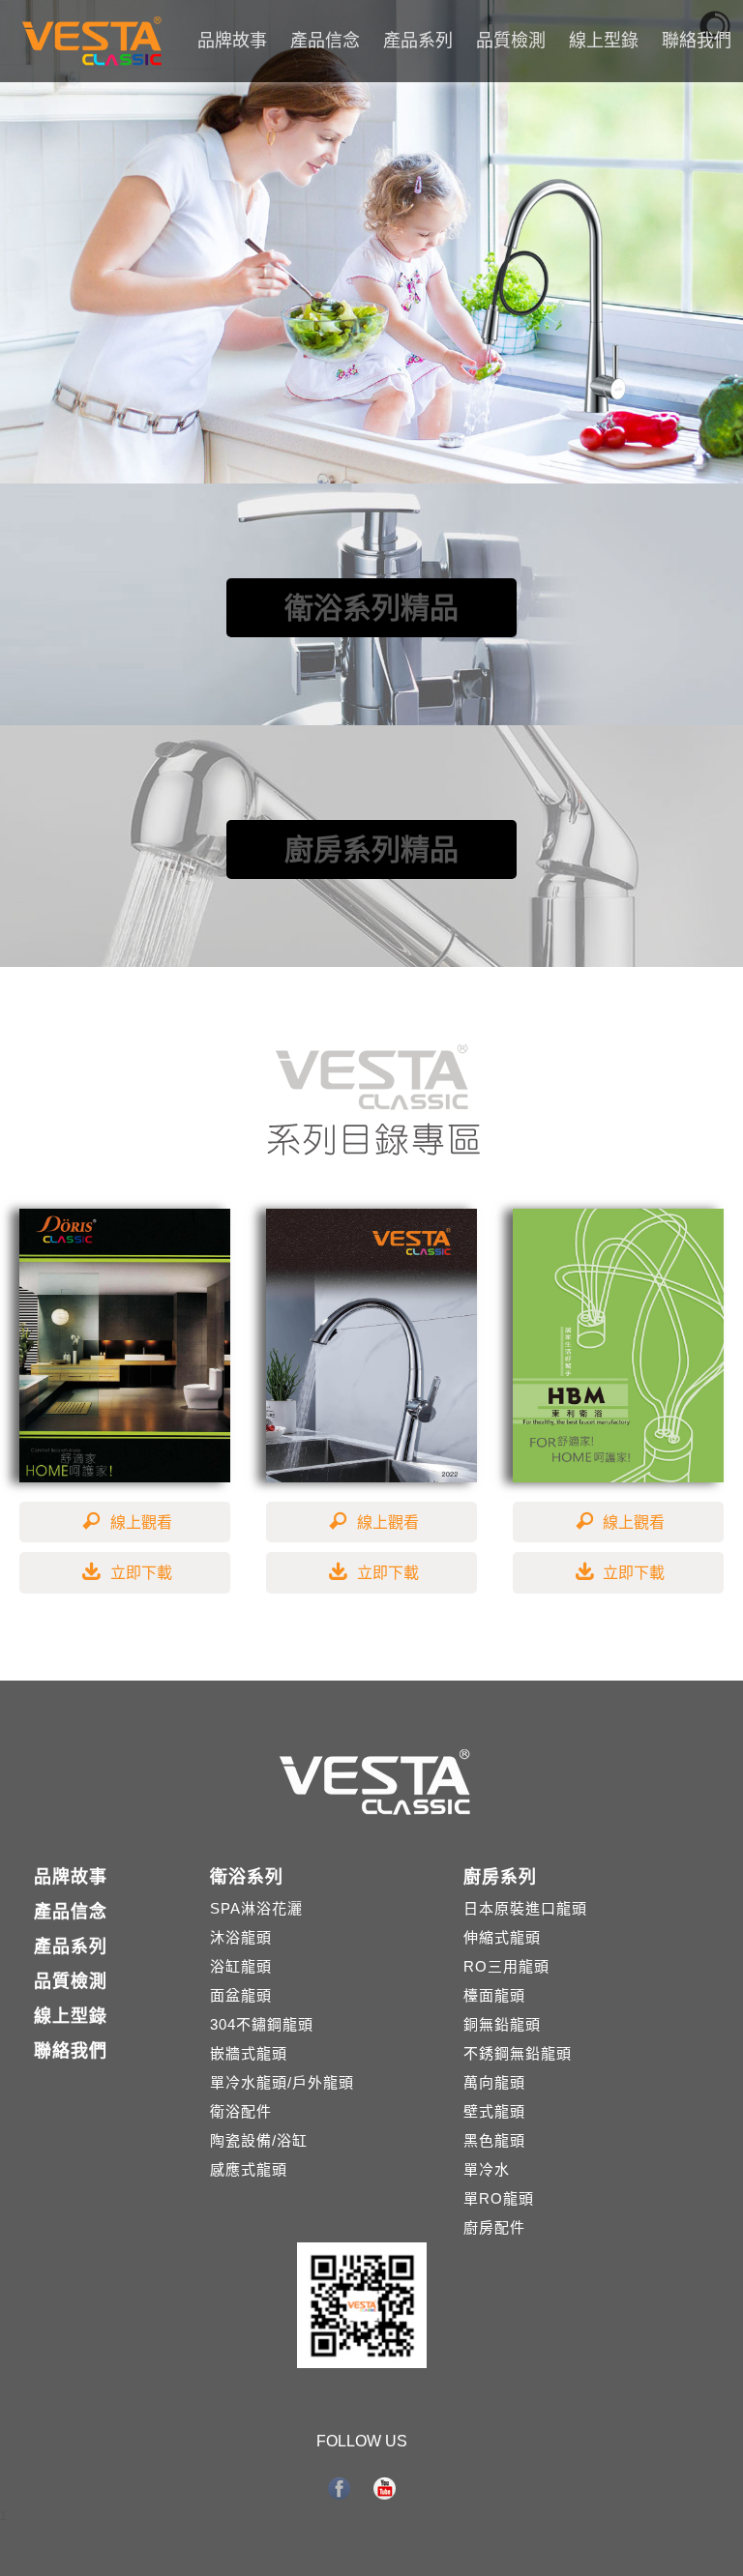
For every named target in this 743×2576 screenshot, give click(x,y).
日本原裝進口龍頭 (525, 1908)
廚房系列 (500, 1877)
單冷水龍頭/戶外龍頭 (282, 2082)
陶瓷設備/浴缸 (259, 2140)
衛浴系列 (247, 1877)
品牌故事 (232, 41)
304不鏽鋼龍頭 (262, 2024)
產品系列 (418, 41)
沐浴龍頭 (241, 1937)
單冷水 (487, 2169)
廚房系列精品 (371, 849)
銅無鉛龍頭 (502, 2024)
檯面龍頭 (494, 1995)
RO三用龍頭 (506, 1966)
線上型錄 (604, 41)
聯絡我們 (697, 41)
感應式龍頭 (249, 2169)
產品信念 (325, 41)
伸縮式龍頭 (502, 1937)
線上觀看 (141, 1522)
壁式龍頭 (494, 2111)
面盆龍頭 (241, 1995)
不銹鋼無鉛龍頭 (518, 2053)
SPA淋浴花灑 (256, 1908)
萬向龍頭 (494, 2082)
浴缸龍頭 (241, 1966)
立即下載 (141, 1573)
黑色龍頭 (494, 2140)
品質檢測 (511, 41)
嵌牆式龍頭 (249, 2053)
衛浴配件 (241, 2111)
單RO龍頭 (499, 2198)
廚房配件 (494, 2227)
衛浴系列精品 (371, 608)
